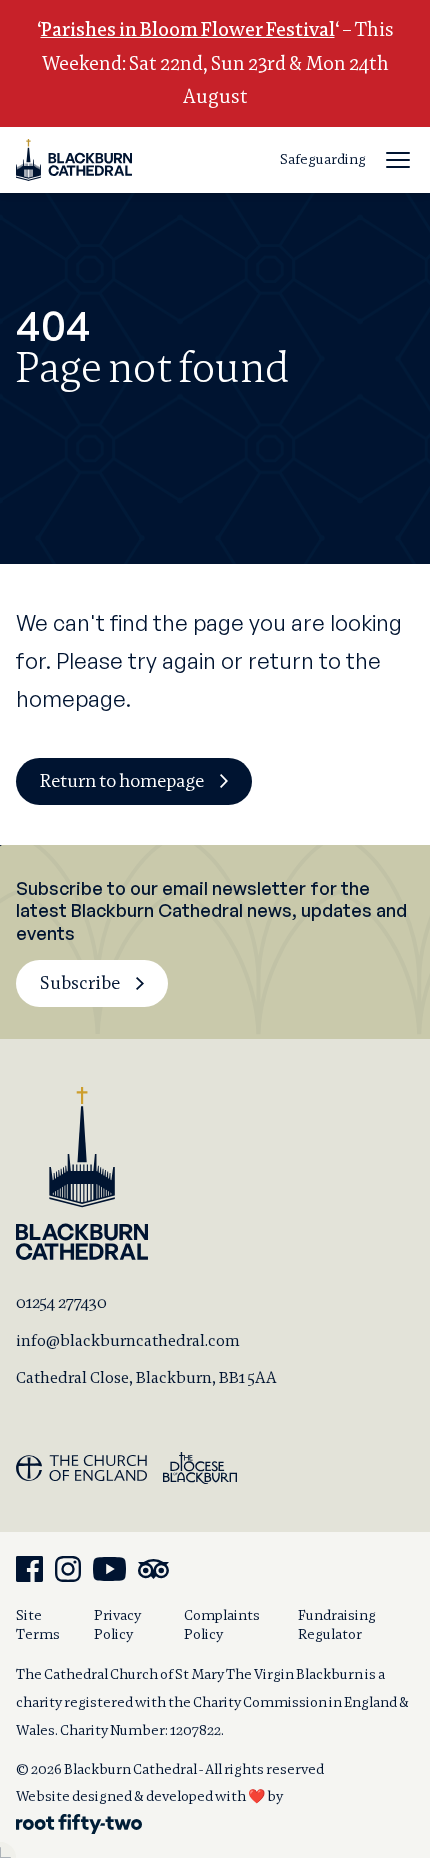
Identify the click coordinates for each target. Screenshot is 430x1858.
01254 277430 (61, 1302)
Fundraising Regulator (337, 1624)
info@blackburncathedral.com (128, 1340)
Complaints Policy (222, 1624)
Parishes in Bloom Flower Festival (188, 29)
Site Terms (38, 1624)
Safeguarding (323, 159)
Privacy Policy (117, 1624)
